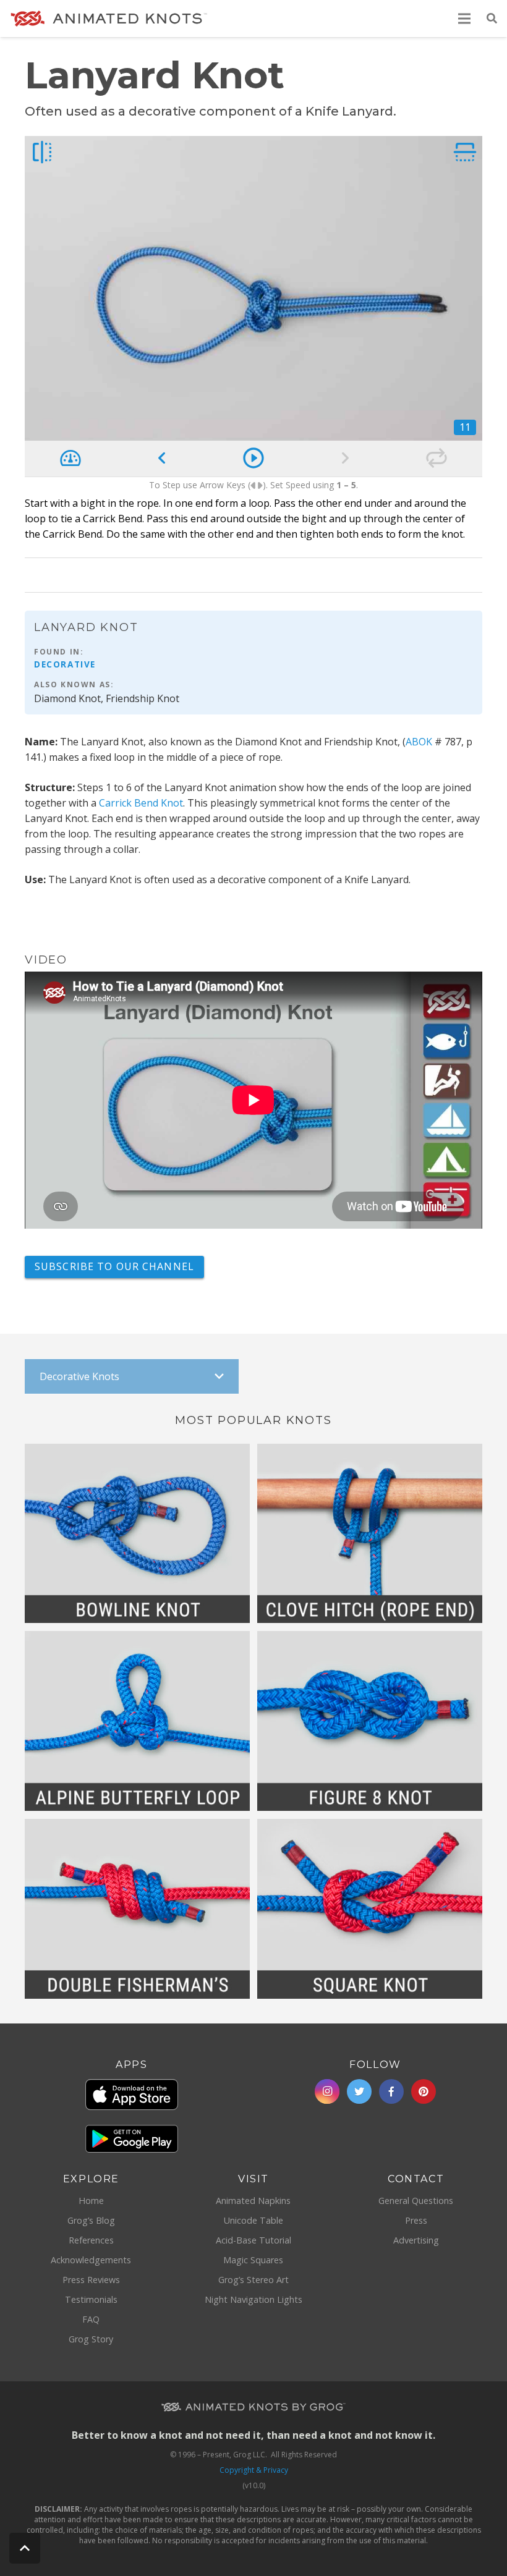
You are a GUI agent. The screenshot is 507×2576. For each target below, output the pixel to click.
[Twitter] (359, 2091)
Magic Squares (253, 2260)
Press (416, 2220)
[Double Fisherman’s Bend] (137, 1909)
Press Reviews (91, 2280)
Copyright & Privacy (254, 2470)
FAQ (91, 2319)
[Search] (492, 19)
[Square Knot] (370, 1909)
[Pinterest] (424, 2091)
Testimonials (91, 2299)
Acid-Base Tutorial (253, 2240)
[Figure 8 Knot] (370, 1721)
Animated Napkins (253, 2201)
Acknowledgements (91, 2260)
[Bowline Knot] (137, 1534)
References (91, 2240)
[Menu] (465, 19)
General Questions (416, 2201)
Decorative (65, 664)
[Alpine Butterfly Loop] (137, 1721)
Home (91, 2201)
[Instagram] (327, 2091)
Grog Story (91, 2339)
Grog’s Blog (91, 2220)
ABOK (419, 742)
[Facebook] (391, 2091)
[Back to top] (25, 2548)
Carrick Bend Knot (141, 803)
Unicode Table (253, 2220)
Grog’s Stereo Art (253, 2280)
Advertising (416, 2240)
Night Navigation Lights (253, 2299)
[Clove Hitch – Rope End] (370, 1534)
